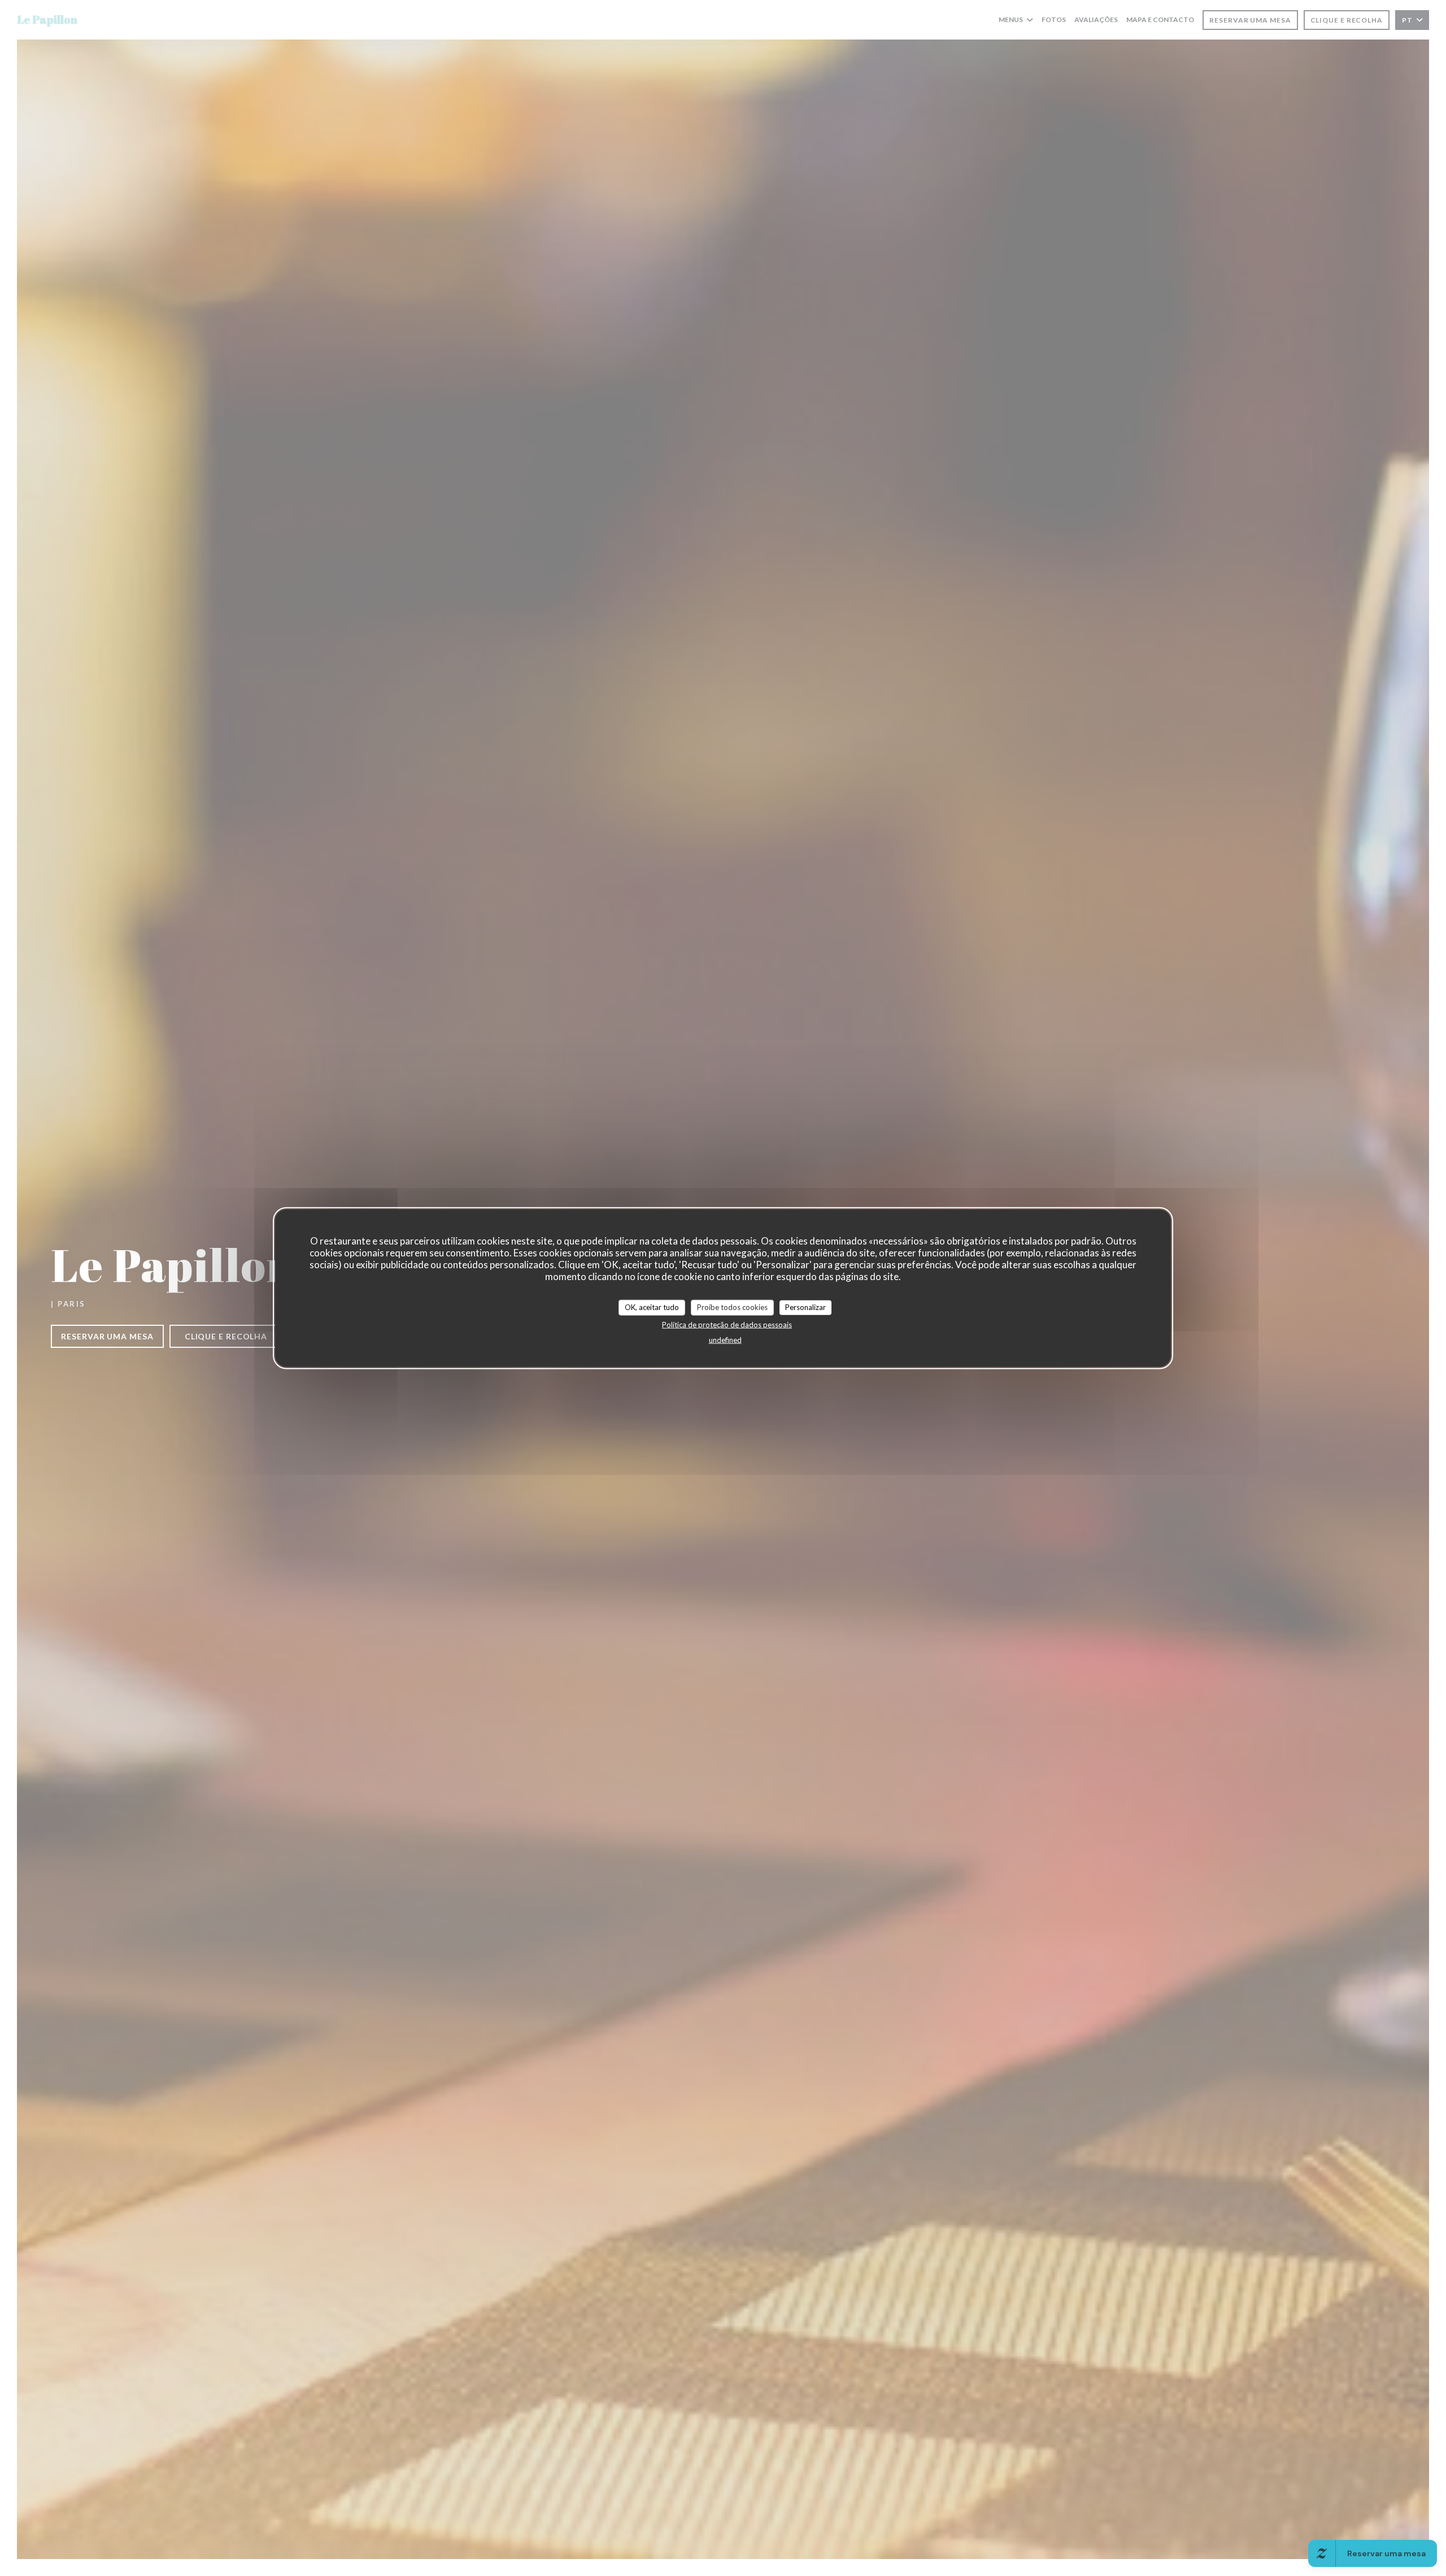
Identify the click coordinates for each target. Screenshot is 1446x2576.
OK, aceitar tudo (652, 1307)
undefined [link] (725, 1339)
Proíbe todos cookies (732, 1307)
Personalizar (805, 1307)
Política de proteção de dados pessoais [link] (727, 1324)
